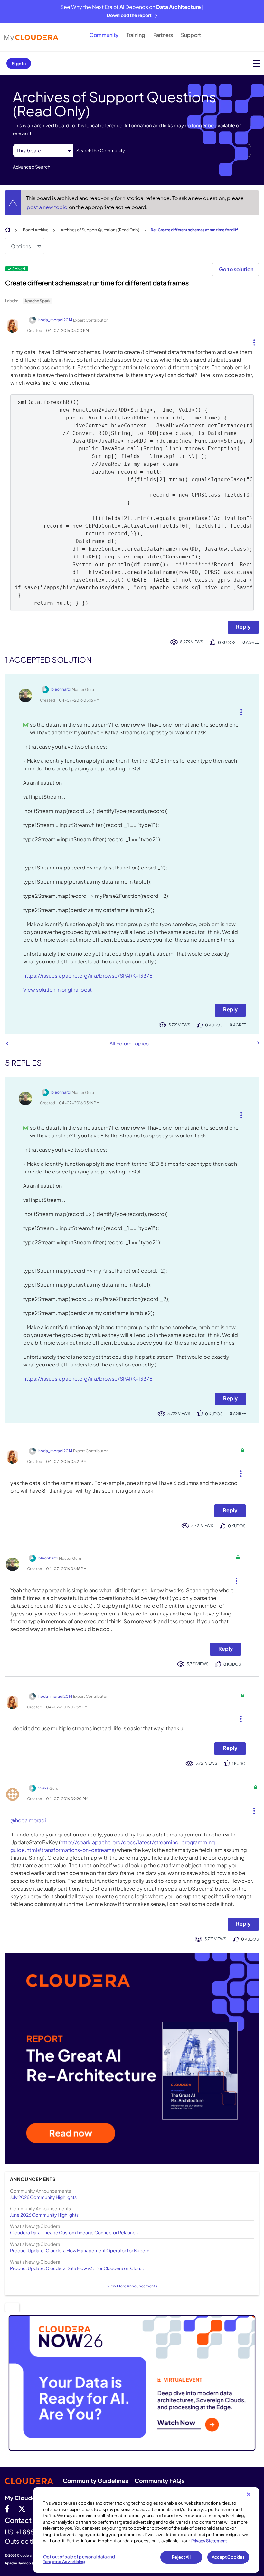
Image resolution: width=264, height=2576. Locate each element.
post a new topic (47, 207)
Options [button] (21, 246)
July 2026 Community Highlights (43, 2197)
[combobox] (162, 151)
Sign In (19, 63)
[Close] (249, 2494)
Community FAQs (160, 2481)
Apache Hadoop (18, 2563)
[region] (146, 2530)
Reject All (181, 2557)
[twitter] (22, 2508)
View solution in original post (57, 990)
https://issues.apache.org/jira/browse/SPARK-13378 (88, 975)
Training (136, 35)
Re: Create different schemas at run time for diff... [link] (197, 230)
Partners (163, 35)
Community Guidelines (95, 2481)
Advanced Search (32, 167)
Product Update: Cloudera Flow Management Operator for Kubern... (82, 2250)
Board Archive (36, 230)
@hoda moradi (28, 1820)
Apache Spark (38, 301)
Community (104, 35)
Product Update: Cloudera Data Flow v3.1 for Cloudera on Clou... (77, 2268)
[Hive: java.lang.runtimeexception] (258, 1043)
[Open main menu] (256, 63)
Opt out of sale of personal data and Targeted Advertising (79, 2559)
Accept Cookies (228, 2557)
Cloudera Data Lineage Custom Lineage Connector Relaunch (74, 2232)
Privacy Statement (209, 2541)
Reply (243, 626)
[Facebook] (7, 2508)
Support (191, 35)
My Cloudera (23, 2498)
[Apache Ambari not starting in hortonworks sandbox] (7, 1043)
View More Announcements (132, 2286)
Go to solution (236, 269)
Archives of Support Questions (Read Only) (100, 230)
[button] (252, 341)
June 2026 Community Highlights (44, 2215)
